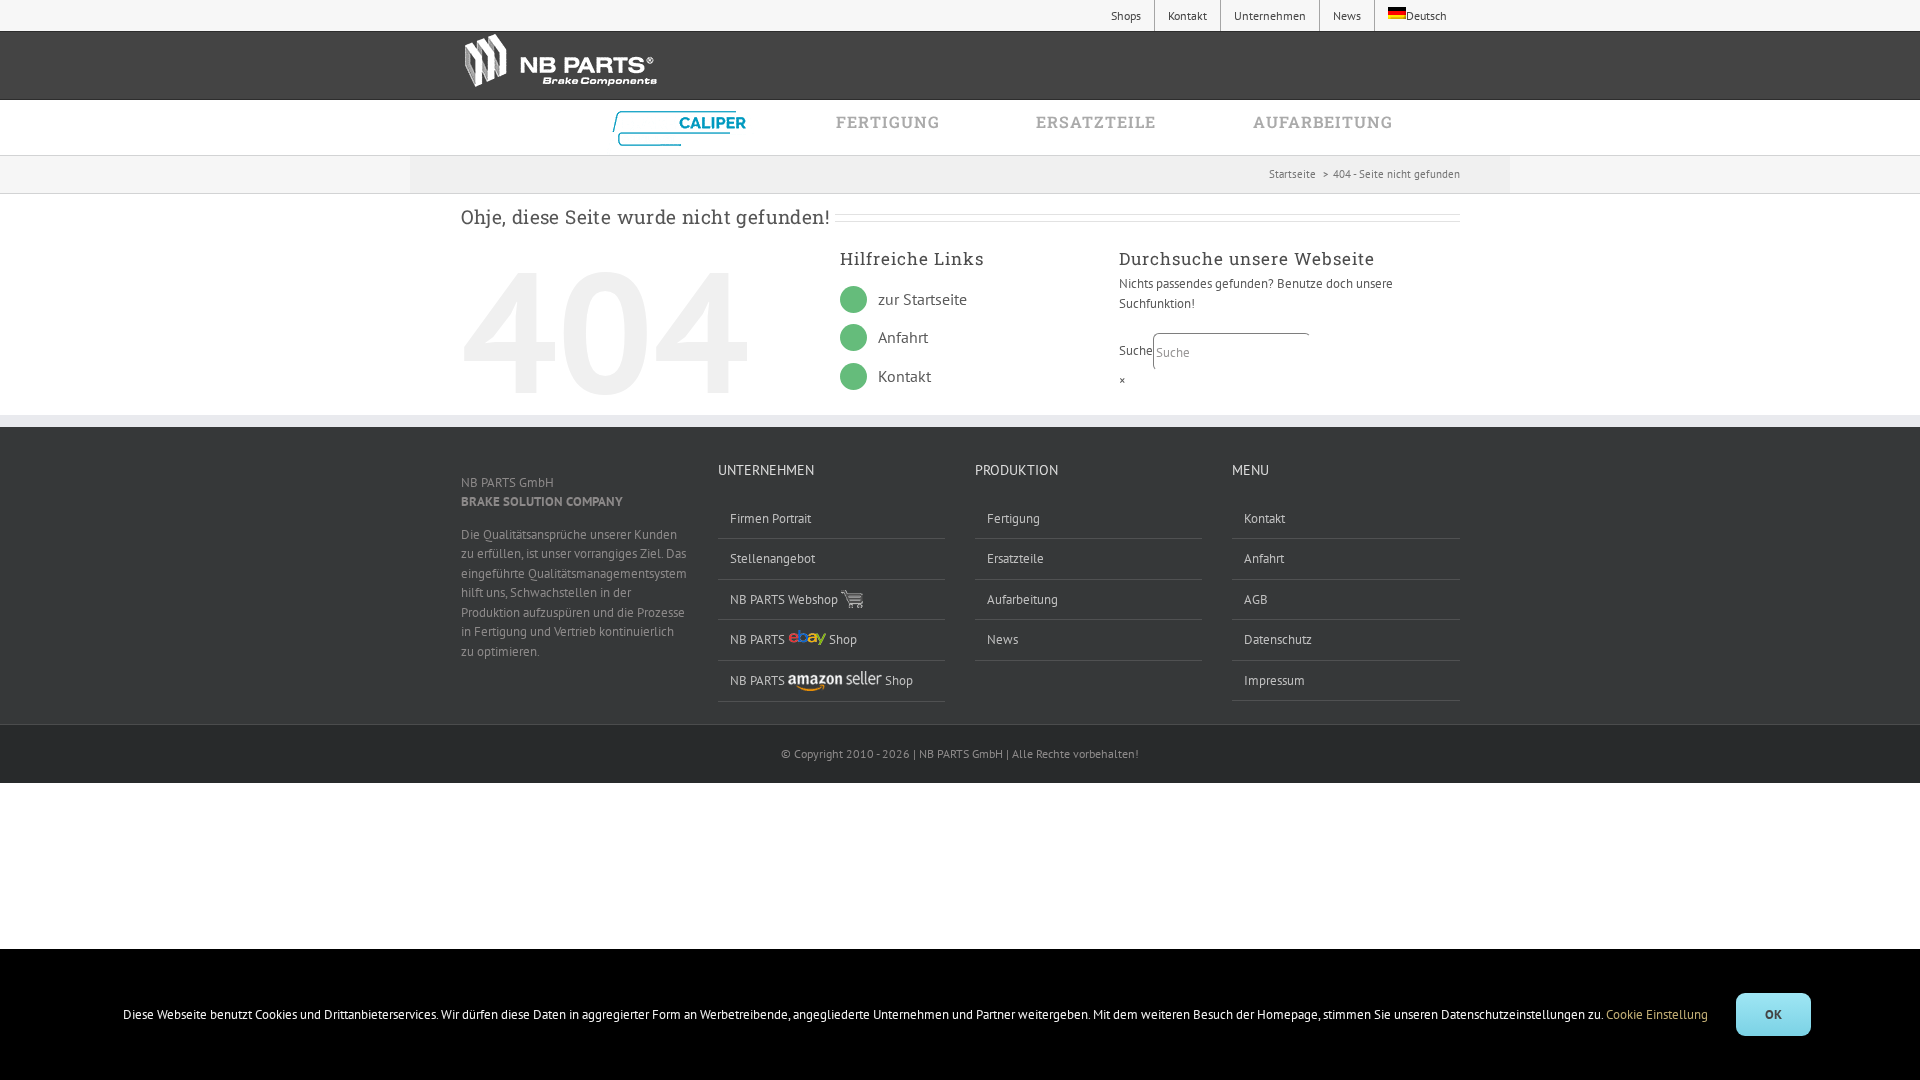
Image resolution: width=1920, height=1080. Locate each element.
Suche (1136, 351)
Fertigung (1013, 518)
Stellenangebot (772, 558)
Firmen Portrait (770, 518)
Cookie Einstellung (1658, 1014)
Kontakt (904, 376)
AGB (1256, 599)
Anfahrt (903, 337)
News (1002, 639)
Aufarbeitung (1022, 599)
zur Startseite (922, 299)
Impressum (1274, 680)
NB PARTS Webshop (785, 599)
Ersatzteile (1015, 558)
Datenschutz (1278, 639)
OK (1773, 1014)
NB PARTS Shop (793, 639)
